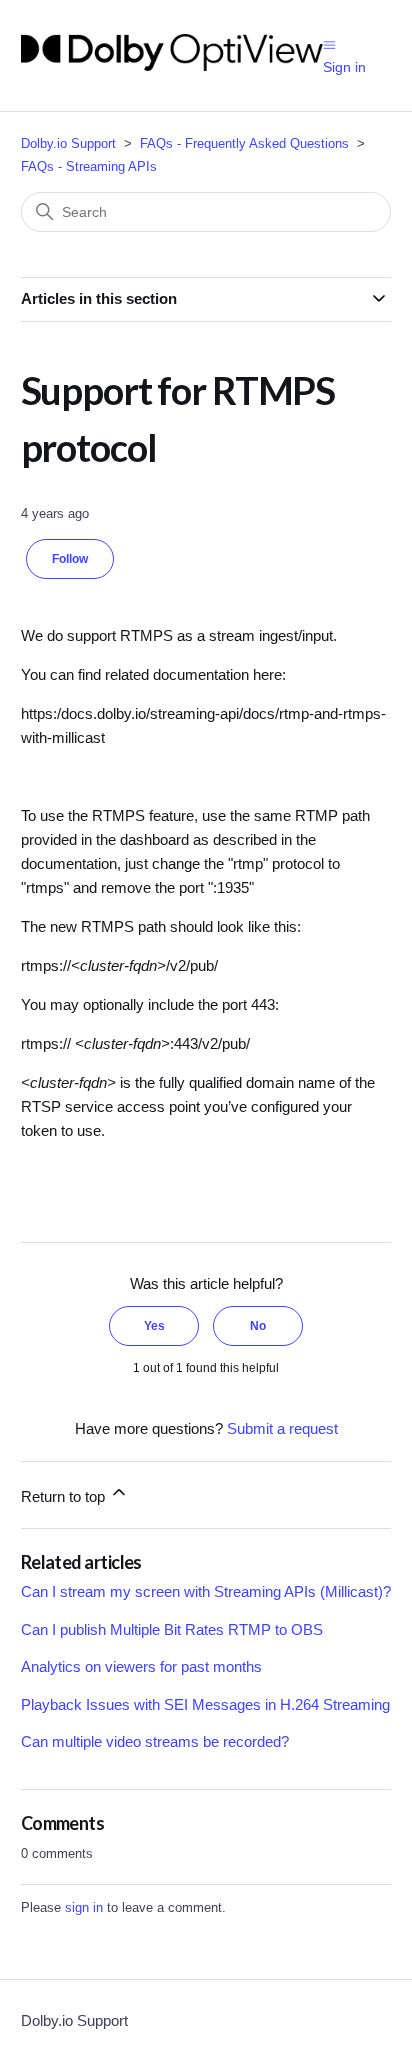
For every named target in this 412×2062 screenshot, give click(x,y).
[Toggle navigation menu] (329, 43)
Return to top (65, 1496)
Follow (70, 559)
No (258, 1326)
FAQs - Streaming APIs (89, 166)
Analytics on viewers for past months (141, 1666)
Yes (154, 1326)
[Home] (172, 65)
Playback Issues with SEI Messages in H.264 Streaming (205, 1704)
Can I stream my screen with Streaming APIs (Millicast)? (206, 1591)
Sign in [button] (344, 67)
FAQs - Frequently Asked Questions (244, 143)
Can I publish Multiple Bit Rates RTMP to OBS (172, 1629)
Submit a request (282, 1428)
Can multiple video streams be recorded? (155, 1741)
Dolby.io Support (68, 143)
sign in (84, 1907)
